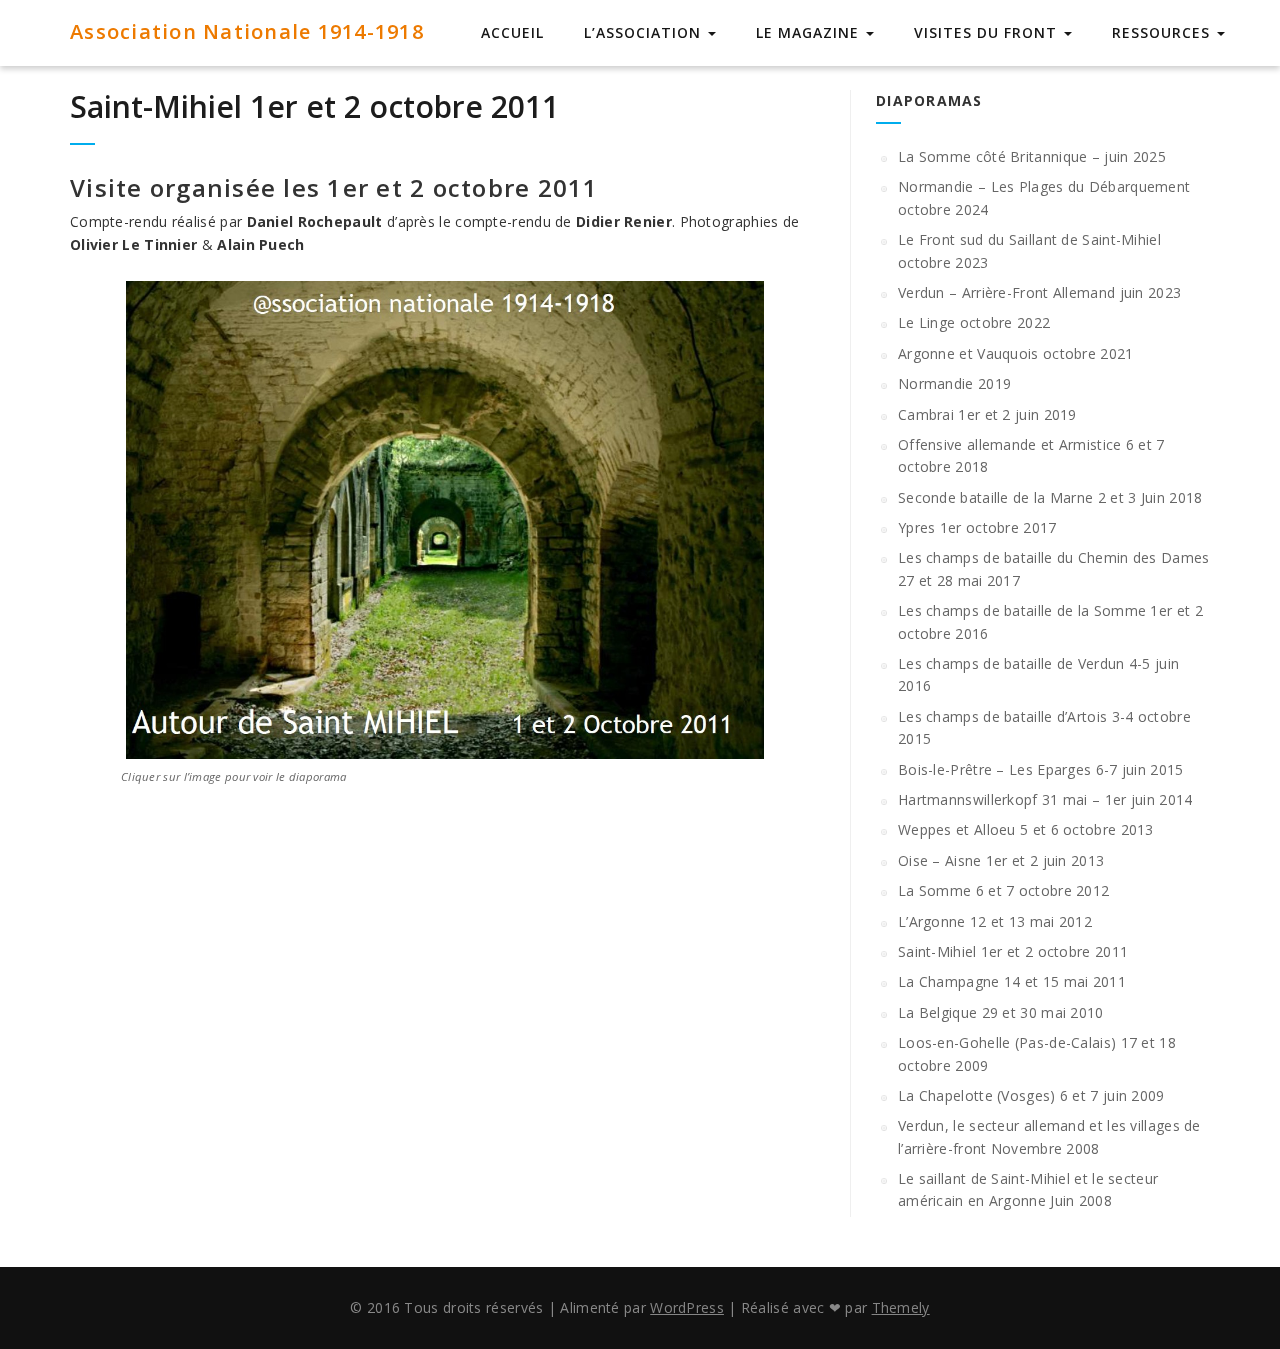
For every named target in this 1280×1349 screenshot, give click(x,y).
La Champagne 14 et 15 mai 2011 (1012, 981)
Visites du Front (988, 32)
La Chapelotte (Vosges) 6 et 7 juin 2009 (1031, 1095)
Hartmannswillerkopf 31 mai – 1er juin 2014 (1045, 799)
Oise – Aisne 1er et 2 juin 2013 (1001, 860)
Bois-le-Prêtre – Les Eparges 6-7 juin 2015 (1041, 769)
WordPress (687, 1307)
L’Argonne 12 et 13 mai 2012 (995, 921)
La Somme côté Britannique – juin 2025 (1032, 156)
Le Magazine (810, 32)
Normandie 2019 (954, 383)
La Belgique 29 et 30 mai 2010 (1001, 1012)
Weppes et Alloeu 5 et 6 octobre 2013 (1026, 829)
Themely (901, 1307)
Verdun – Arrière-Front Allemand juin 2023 (1039, 292)
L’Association (645, 32)
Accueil (512, 32)
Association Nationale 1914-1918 (247, 31)
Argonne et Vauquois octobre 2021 (1016, 353)
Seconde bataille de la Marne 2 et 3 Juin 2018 (1050, 497)
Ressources (1163, 32)
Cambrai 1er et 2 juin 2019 (987, 414)
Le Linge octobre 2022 (974, 322)
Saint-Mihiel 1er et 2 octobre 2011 (314, 106)
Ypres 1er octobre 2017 (977, 527)
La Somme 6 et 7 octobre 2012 (1003, 890)
